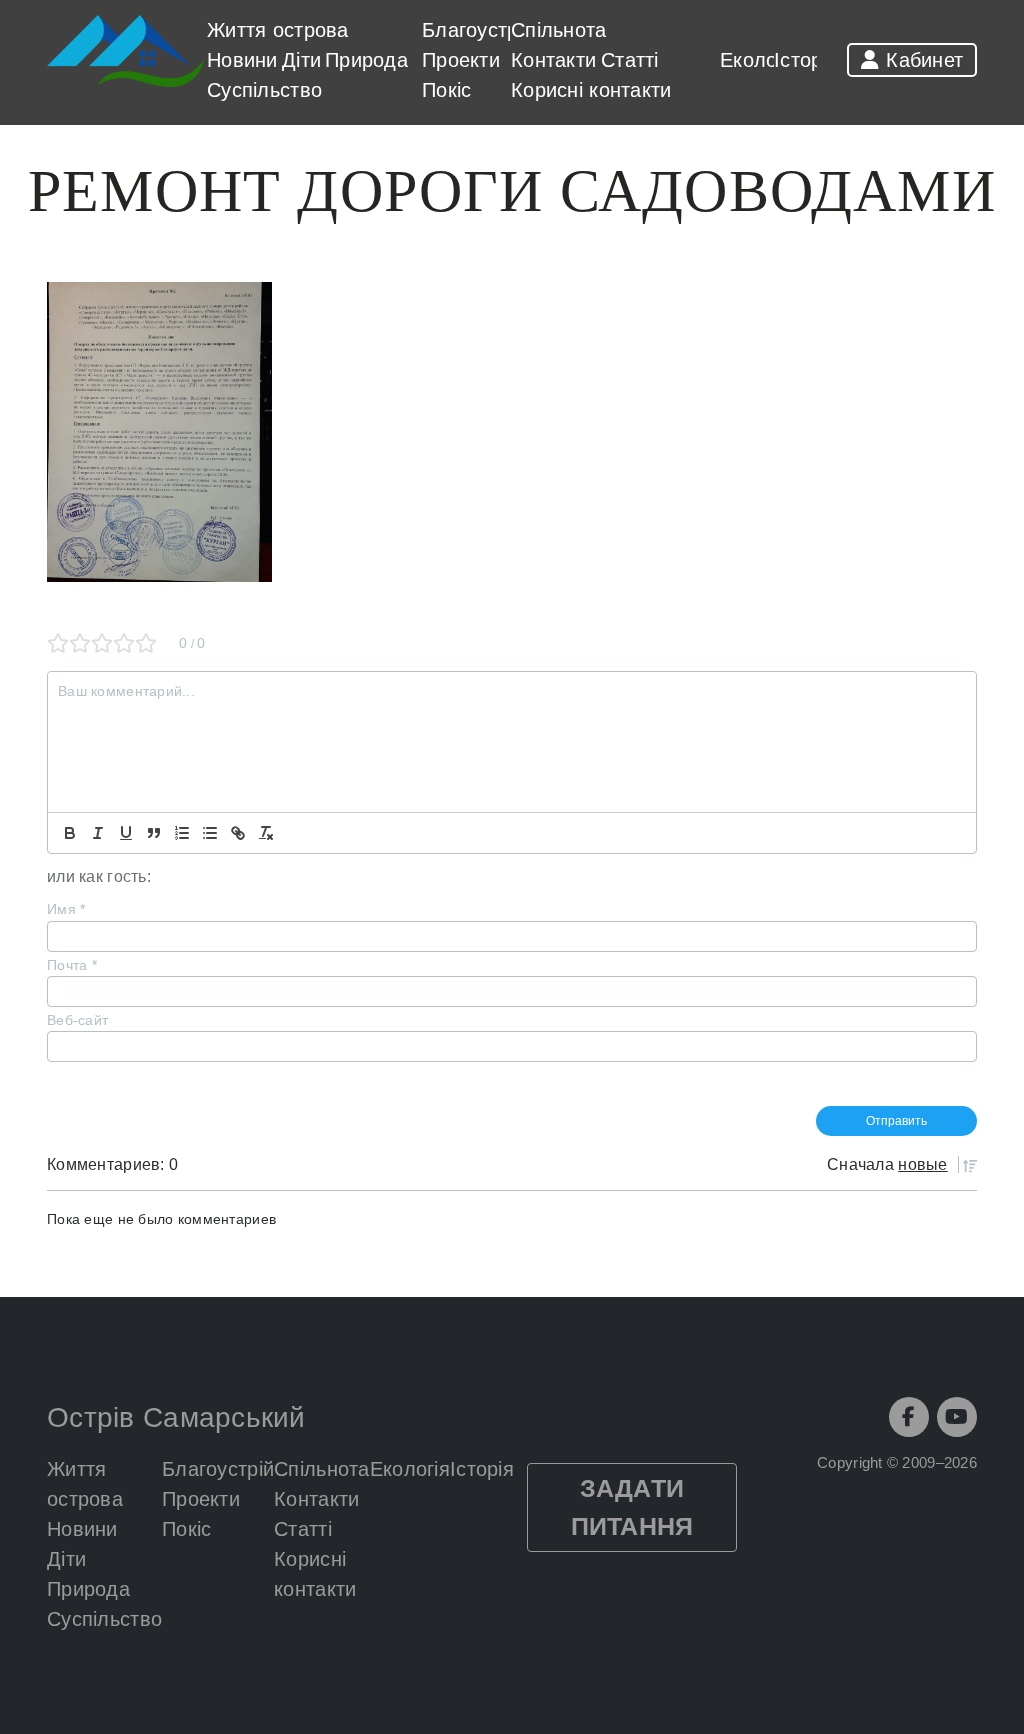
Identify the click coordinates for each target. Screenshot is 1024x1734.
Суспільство (264, 90)
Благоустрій (478, 30)
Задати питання (632, 1507)
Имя (66, 909)
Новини (242, 60)
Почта (72, 965)
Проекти (461, 60)
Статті (629, 60)
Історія (806, 60)
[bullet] (210, 833)
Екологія (760, 60)
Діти (301, 60)
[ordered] (182, 833)
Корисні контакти (591, 90)
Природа (366, 60)
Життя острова (278, 30)
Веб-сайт (77, 1020)
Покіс (446, 90)
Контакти (553, 60)
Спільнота (559, 30)
